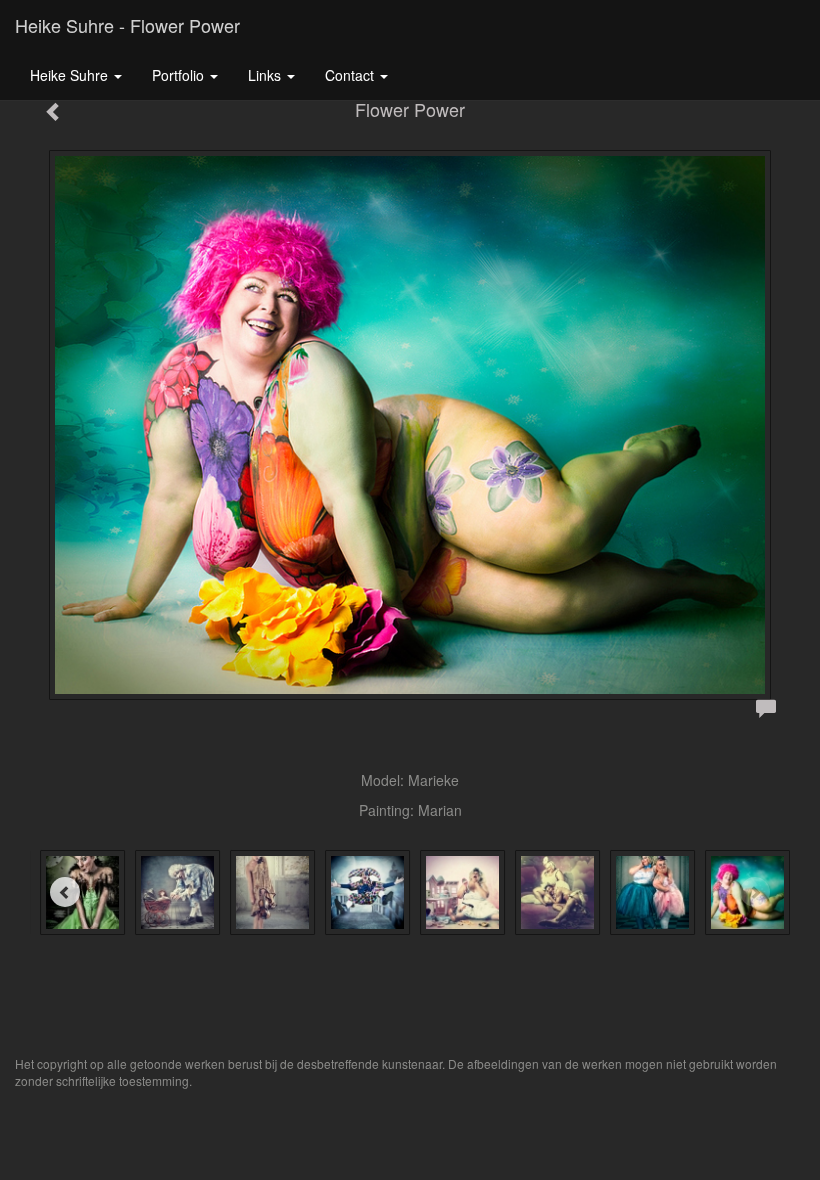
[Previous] (65, 892)
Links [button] (266, 75)
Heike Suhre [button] (71, 75)
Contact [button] (351, 75)
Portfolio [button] (180, 75)
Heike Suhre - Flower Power (127, 25)
